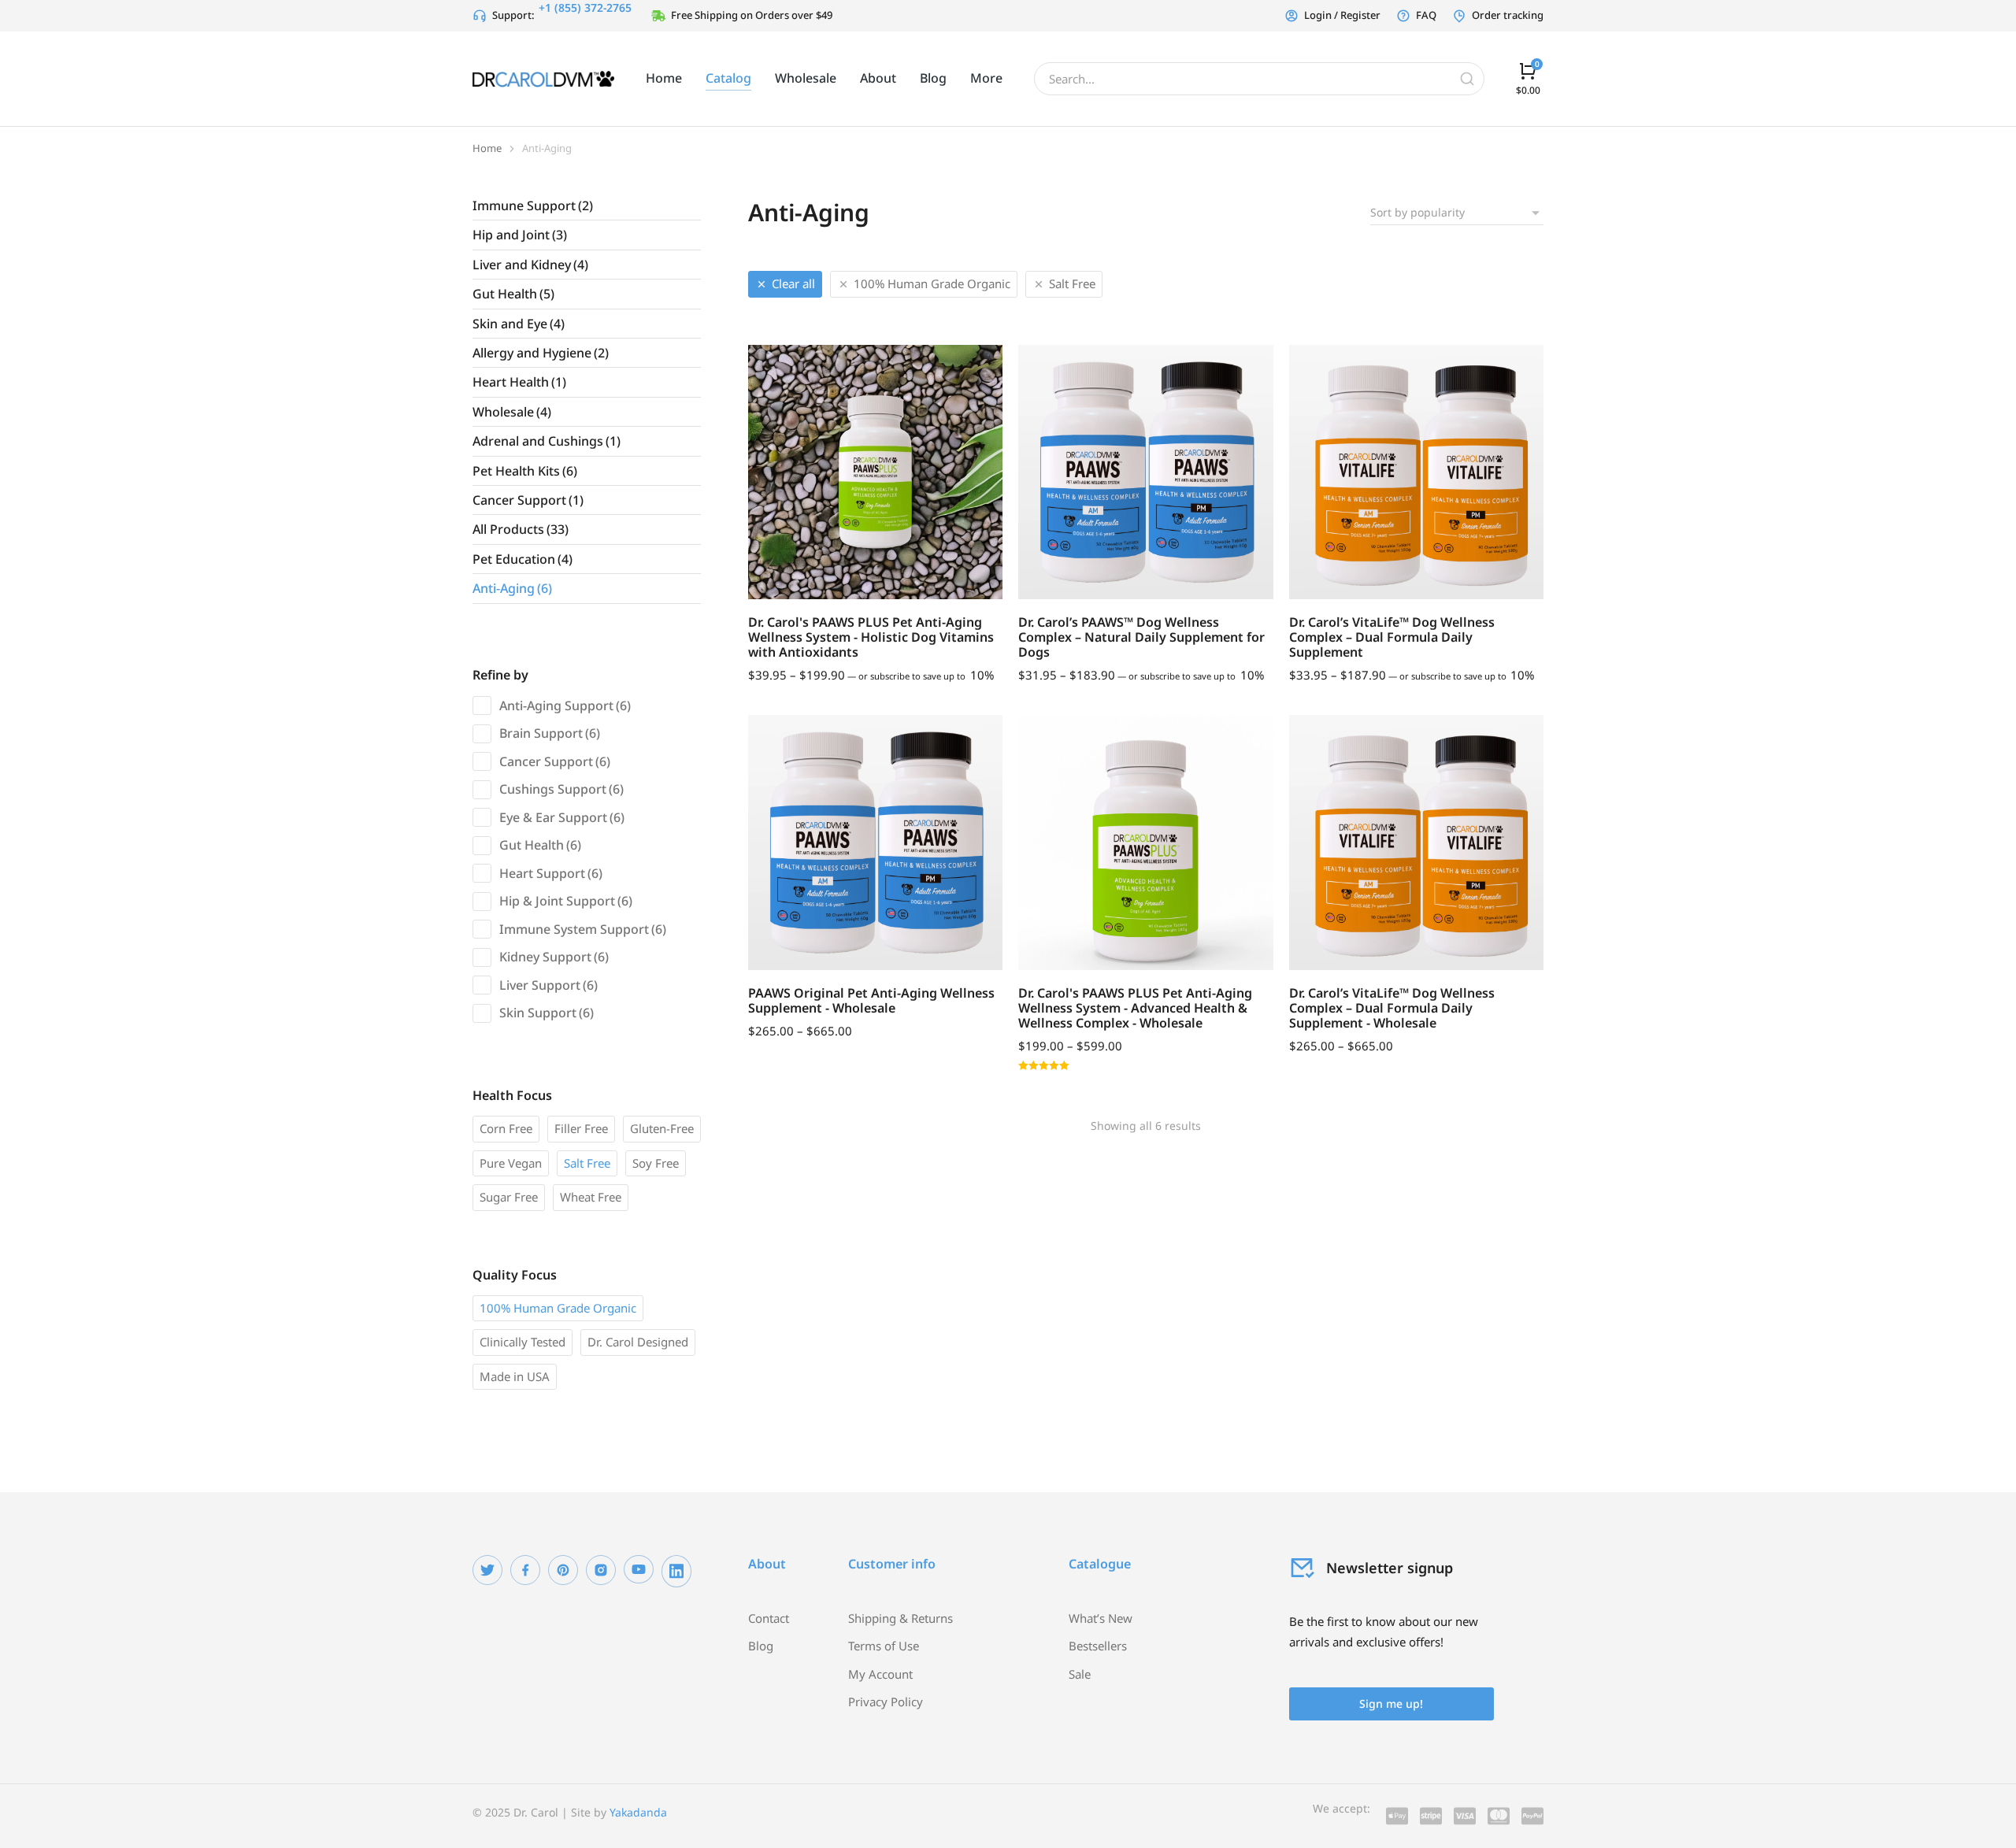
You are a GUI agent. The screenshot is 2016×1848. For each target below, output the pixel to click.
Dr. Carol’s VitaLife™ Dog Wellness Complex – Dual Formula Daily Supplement (1392, 637)
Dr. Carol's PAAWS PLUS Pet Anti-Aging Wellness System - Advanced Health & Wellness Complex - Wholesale (1135, 1008)
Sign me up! (1391, 1704)
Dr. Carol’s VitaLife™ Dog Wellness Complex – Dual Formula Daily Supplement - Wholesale (1392, 1008)
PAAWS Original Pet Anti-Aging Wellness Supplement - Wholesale (871, 1000)
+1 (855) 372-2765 (585, 7)
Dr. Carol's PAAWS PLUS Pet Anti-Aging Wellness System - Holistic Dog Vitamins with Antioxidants (871, 637)
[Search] (1467, 79)
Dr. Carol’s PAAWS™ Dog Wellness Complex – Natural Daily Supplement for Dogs (1141, 637)
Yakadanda (638, 1812)
